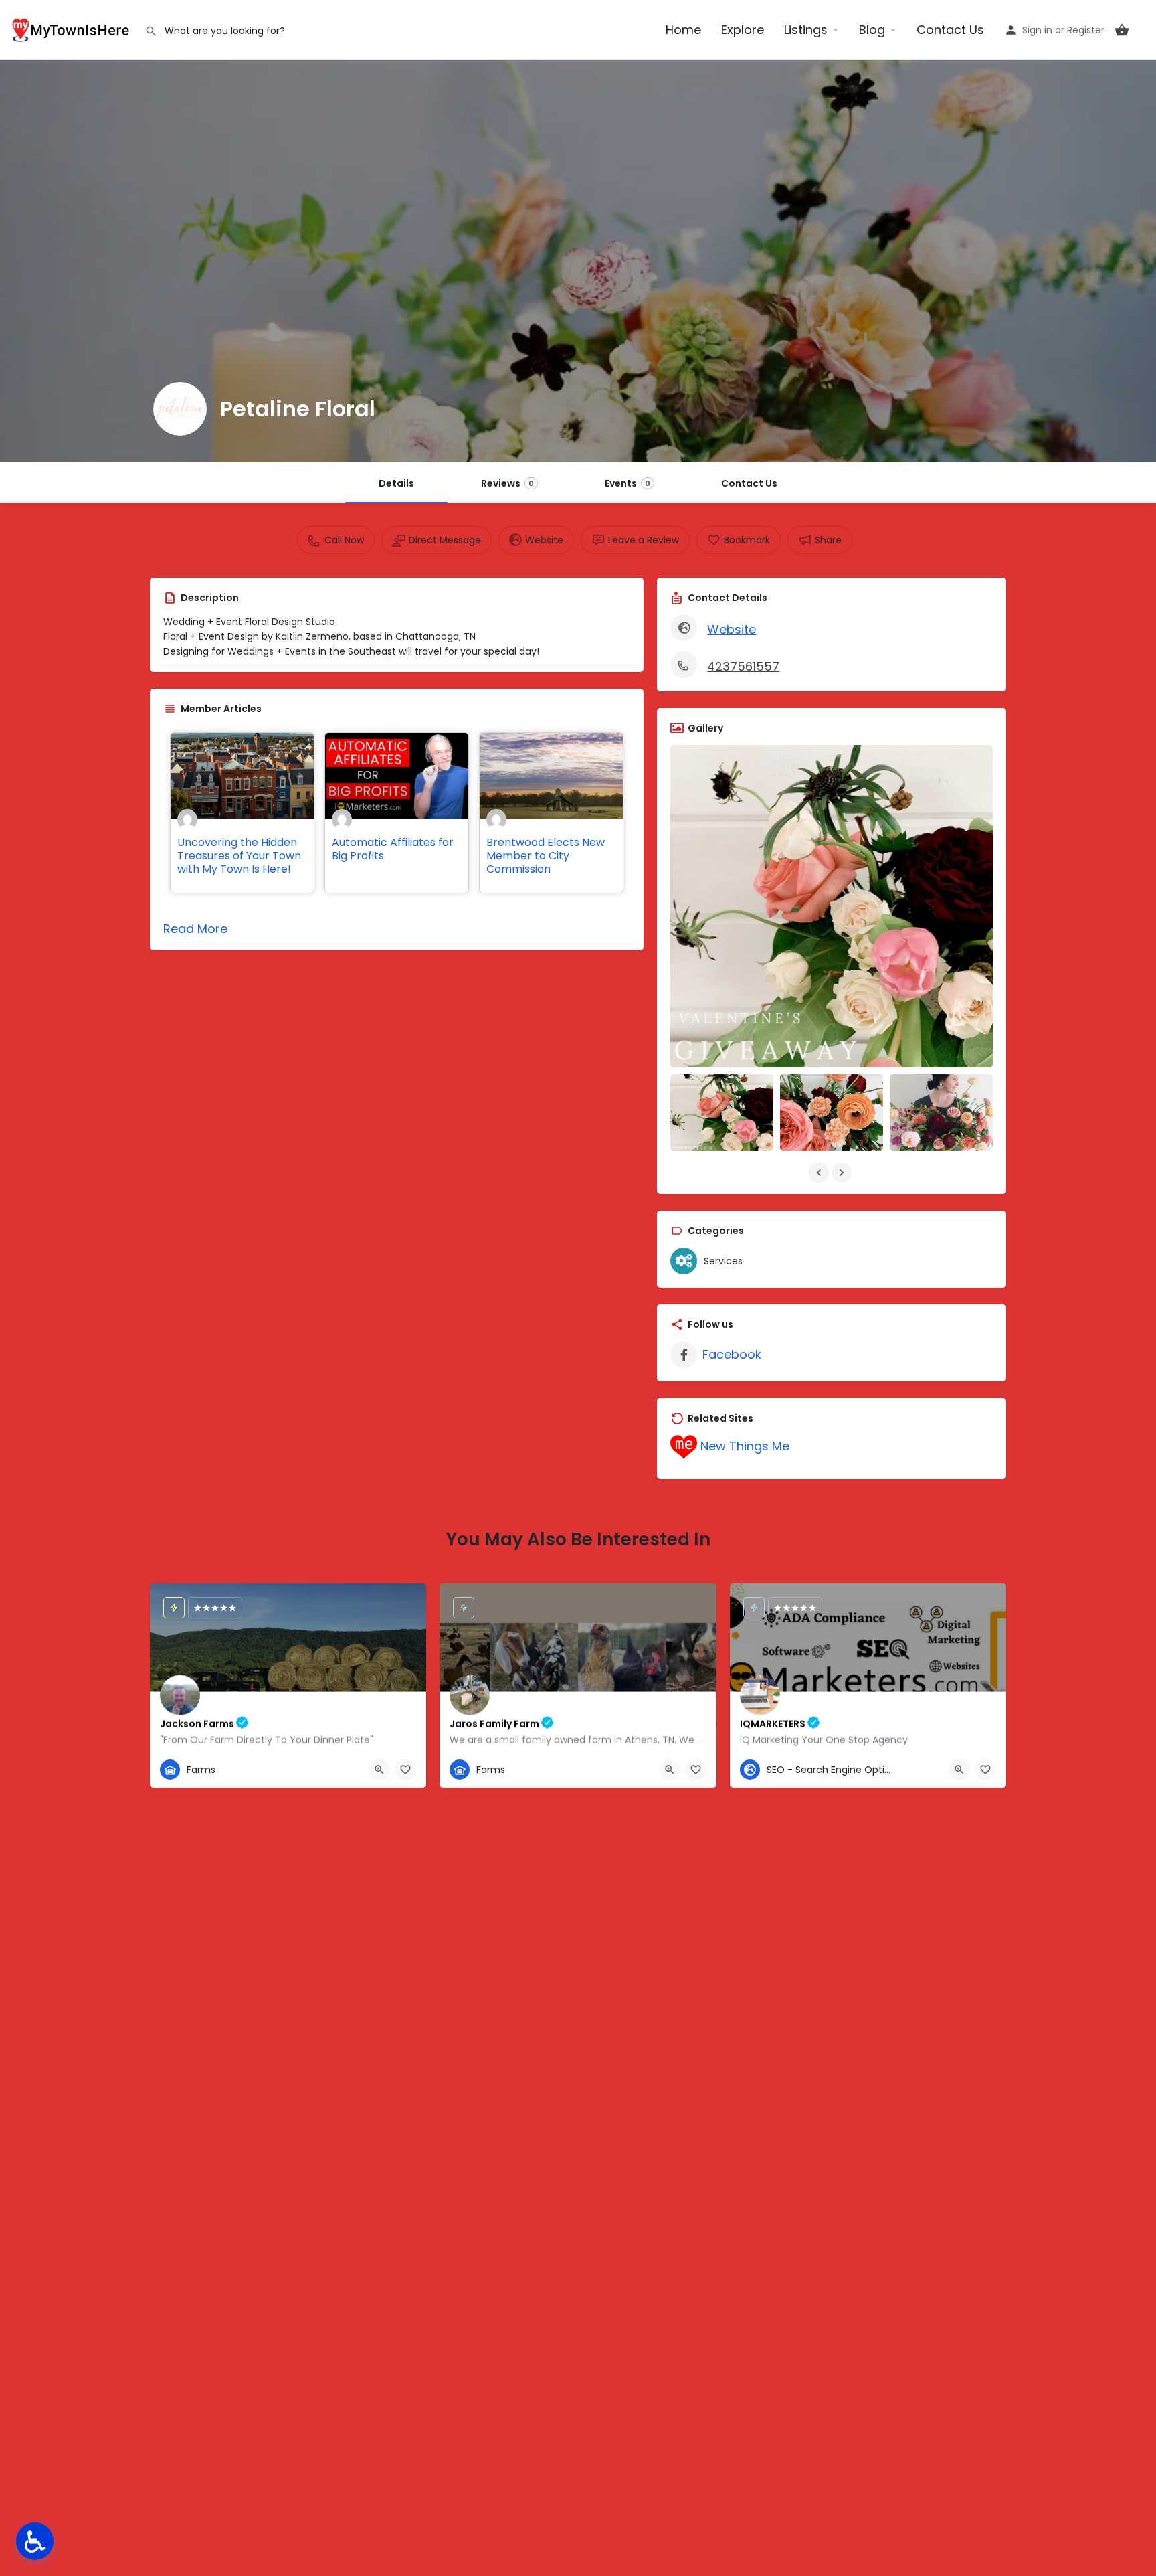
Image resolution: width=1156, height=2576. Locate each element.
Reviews (507, 483)
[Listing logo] (180, 409)
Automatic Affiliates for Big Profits (393, 849)
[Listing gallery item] (722, 1113)
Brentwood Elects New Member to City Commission (546, 856)
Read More (195, 929)
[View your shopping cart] (1122, 30)
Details (396, 483)
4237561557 (743, 666)
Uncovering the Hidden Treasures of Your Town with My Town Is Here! (239, 856)
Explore (743, 30)
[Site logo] (72, 28)
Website (732, 629)
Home (683, 30)
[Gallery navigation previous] (820, 1173)
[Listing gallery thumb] (832, 906)
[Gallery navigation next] (843, 1173)
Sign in (1037, 30)
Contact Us (950, 30)
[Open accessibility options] (35, 2541)
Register (1086, 30)
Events (628, 483)
